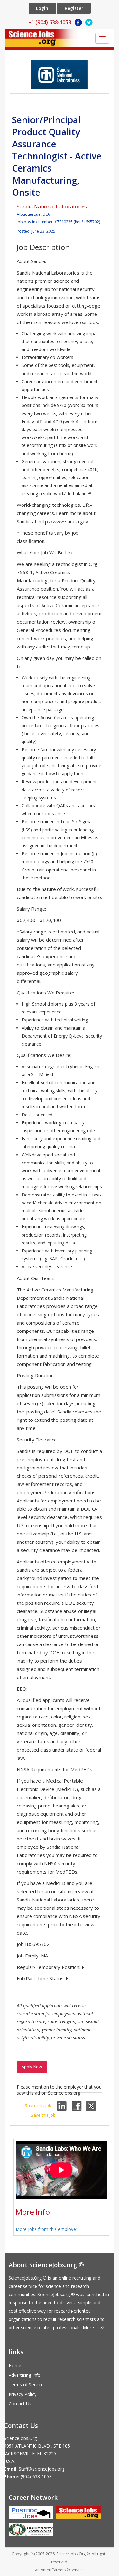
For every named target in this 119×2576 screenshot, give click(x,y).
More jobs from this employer (46, 2229)
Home (15, 2366)
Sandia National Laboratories (52, 207)
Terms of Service (26, 2385)
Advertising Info (25, 2375)
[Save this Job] (43, 2115)
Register (74, 8)
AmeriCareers (53, 2570)
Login (42, 8)
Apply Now (32, 2067)
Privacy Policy (23, 2394)
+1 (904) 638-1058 (50, 22)
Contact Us (20, 2404)
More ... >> (94, 2327)
